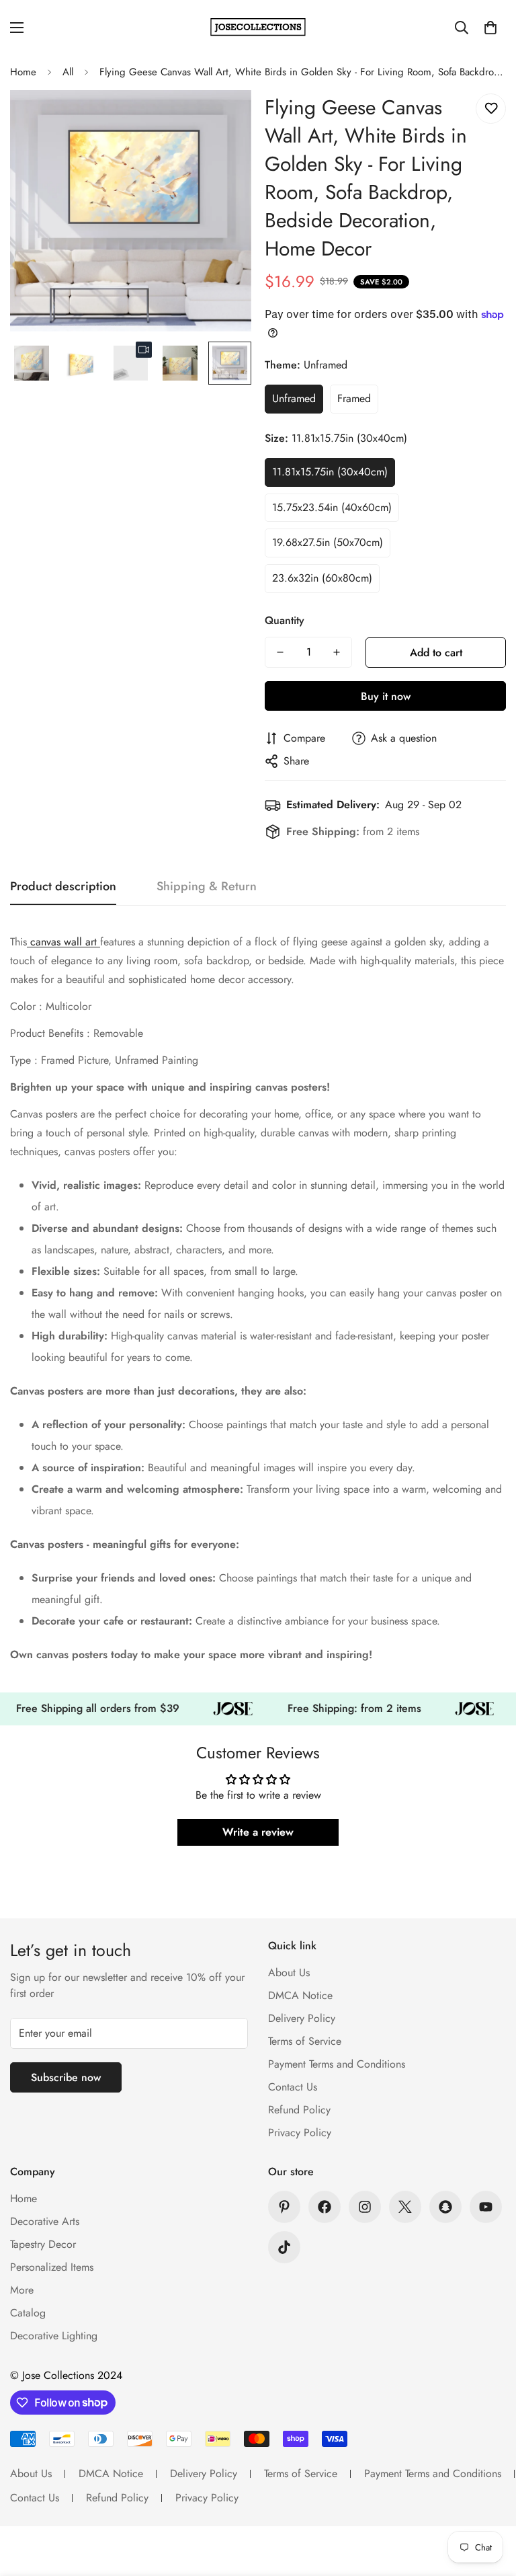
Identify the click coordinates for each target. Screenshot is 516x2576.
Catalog (28, 2313)
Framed (354, 398)
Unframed (294, 398)
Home (23, 72)
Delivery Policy (302, 2018)
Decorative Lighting (54, 2336)
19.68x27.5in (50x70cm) (328, 542)
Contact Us (293, 2087)
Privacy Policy (300, 2133)
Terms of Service (305, 2041)
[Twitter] (405, 2207)
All (68, 72)
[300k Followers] (325, 2207)
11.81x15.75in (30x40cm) (330, 472)
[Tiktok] (284, 2247)
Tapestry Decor (43, 2244)
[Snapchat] (445, 2207)
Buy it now (386, 696)
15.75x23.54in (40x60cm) (332, 507)
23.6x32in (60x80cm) (322, 578)
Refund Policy (299, 2110)
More (22, 2290)
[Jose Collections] (258, 27)
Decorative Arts (45, 2221)
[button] (490, 28)
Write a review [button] (258, 1832)
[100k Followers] (365, 2207)
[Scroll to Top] (490, 2503)
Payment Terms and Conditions (337, 2064)
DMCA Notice (300, 1995)
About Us (289, 1973)
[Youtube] (486, 2207)
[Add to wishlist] (491, 109)
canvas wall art (63, 942)
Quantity (285, 620)
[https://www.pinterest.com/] (284, 2207)
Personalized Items (52, 2267)
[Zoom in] (223, 119)
